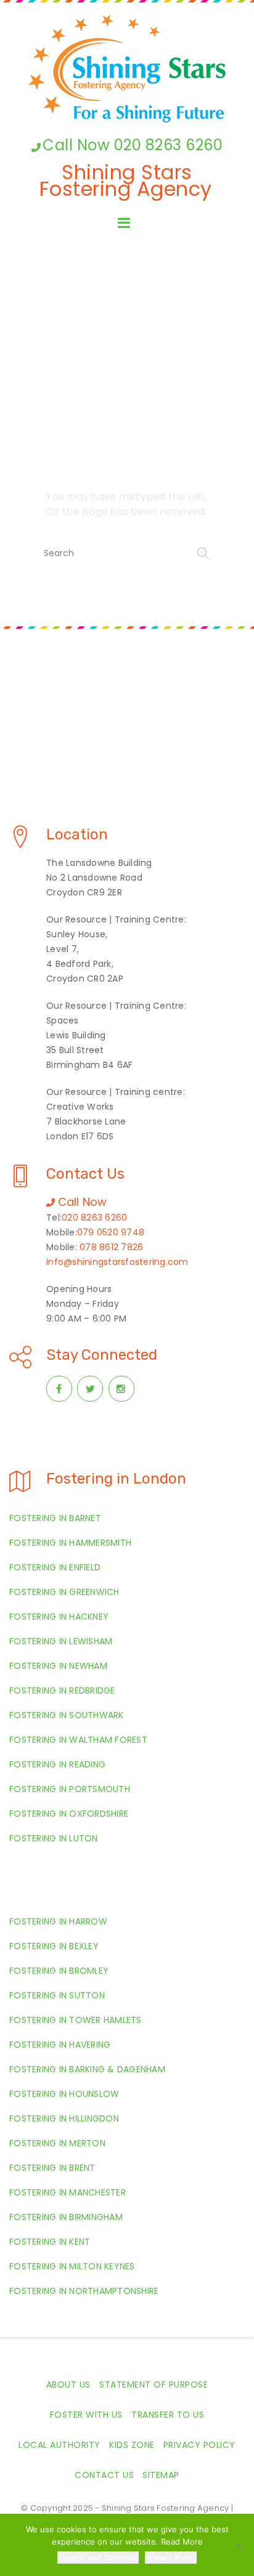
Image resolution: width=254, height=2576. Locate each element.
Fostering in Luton (54, 1838)
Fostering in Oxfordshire (69, 1814)
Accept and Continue (98, 2558)
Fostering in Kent (50, 2242)
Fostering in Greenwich (64, 1592)
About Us (68, 2384)
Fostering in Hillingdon (64, 2118)
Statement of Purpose (154, 2384)
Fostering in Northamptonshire (84, 2291)
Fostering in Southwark (67, 1715)
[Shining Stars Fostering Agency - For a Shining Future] (127, 69)
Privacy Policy (199, 2445)
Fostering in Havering (60, 2045)
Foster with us (86, 2415)
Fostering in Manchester (68, 2192)
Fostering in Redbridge (62, 1690)
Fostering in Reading (57, 1764)
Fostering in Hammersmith (70, 1543)
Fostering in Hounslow (64, 2094)
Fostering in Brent (52, 2168)
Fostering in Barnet (55, 1518)
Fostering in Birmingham (66, 2217)
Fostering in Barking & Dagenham (87, 2069)
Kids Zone (132, 2445)
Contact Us (104, 2475)
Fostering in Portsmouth (70, 1789)
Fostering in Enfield (55, 1567)
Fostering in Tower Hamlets (76, 2020)
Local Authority (59, 2445)
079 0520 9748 (111, 1232)
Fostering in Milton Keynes (72, 2266)
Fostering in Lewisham (61, 1641)
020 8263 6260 (94, 1217)
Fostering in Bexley (54, 1946)
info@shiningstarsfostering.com (117, 1262)
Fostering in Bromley (59, 1971)
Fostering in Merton (57, 2143)
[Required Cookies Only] (239, 2545)
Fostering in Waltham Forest (78, 1740)
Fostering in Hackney (59, 1617)
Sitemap (161, 2475)
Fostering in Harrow (58, 1921)
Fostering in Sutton (57, 1995)
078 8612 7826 (111, 1247)
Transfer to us (168, 2415)
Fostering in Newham (58, 1666)
